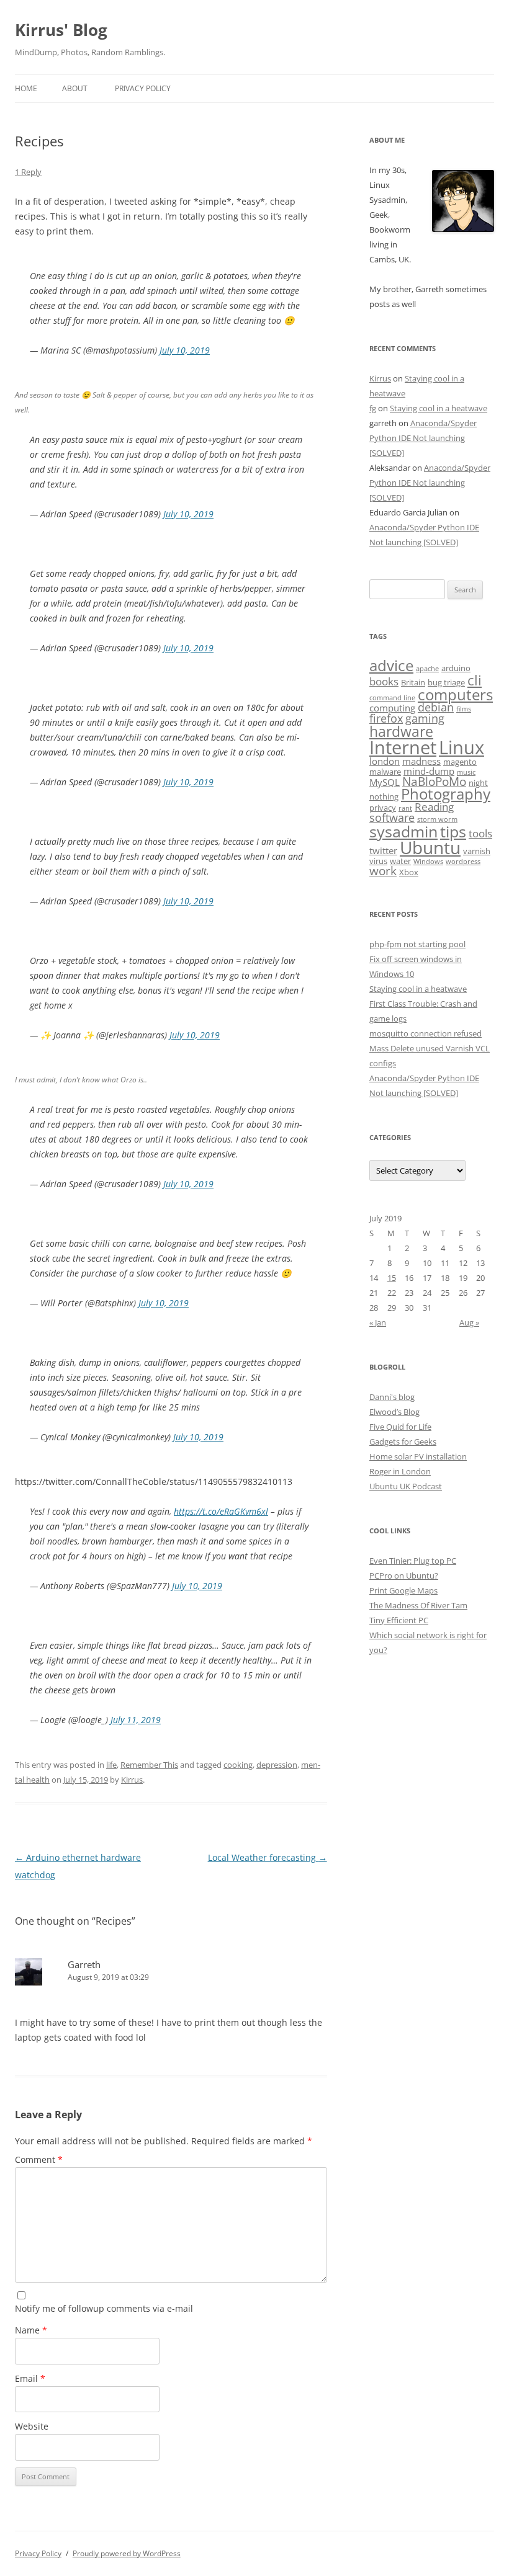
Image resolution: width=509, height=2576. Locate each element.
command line (392, 698)
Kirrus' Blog (61, 30)
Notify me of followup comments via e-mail (104, 2308)
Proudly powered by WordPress (127, 2553)
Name (31, 2330)
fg (373, 408)
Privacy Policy (143, 88)
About (75, 88)
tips (453, 831)
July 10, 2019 (185, 350)
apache (427, 669)
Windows (428, 862)
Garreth (84, 1964)
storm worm (437, 819)
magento (460, 762)
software (392, 818)
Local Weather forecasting (268, 1857)
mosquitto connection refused (426, 1033)
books (384, 681)
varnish (477, 851)
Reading (434, 807)
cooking (238, 1765)
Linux (462, 747)
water (400, 861)
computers (455, 694)
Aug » (469, 1322)
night (478, 783)
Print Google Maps (403, 1590)
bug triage (446, 682)
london (385, 761)
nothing (384, 796)
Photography (446, 794)
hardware (401, 731)
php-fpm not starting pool (417, 944)
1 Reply (28, 172)
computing (392, 708)
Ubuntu (430, 848)
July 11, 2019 (136, 1720)
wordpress (463, 862)
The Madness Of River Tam (418, 1605)
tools (480, 833)
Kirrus (132, 1780)
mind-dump (429, 771)
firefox (386, 718)
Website (32, 2426)
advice (391, 666)
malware (385, 772)
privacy (383, 808)
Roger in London (400, 1471)
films (464, 709)
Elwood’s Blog (394, 1412)
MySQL (385, 782)
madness (421, 761)
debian (436, 707)
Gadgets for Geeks (403, 1442)
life (111, 1765)
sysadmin (403, 831)
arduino (456, 668)
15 (392, 1278)
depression (277, 1765)
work (383, 871)
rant (405, 808)
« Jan (378, 1322)
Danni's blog (392, 1397)
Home (26, 88)
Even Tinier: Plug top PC (413, 1561)
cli (475, 680)
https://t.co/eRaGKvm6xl (221, 1511)
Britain (413, 682)
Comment (39, 2159)
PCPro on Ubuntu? (404, 1575)
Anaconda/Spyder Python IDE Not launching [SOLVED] (423, 438)
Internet (403, 747)
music (466, 772)
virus (378, 861)
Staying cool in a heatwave (439, 408)
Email (30, 2378)
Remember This (149, 1765)
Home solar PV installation (418, 1456)
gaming (425, 718)
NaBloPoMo (434, 782)
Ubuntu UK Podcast (406, 1486)
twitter (383, 850)
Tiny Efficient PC (399, 1620)
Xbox (409, 872)
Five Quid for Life (400, 1427)
